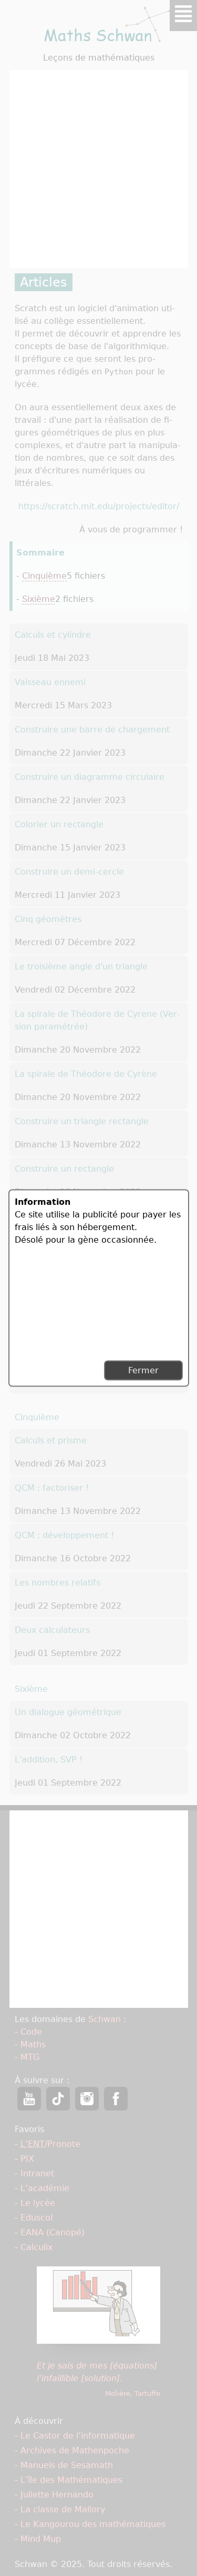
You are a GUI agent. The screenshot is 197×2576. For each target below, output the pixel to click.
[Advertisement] (59, 1302)
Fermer (143, 1370)
